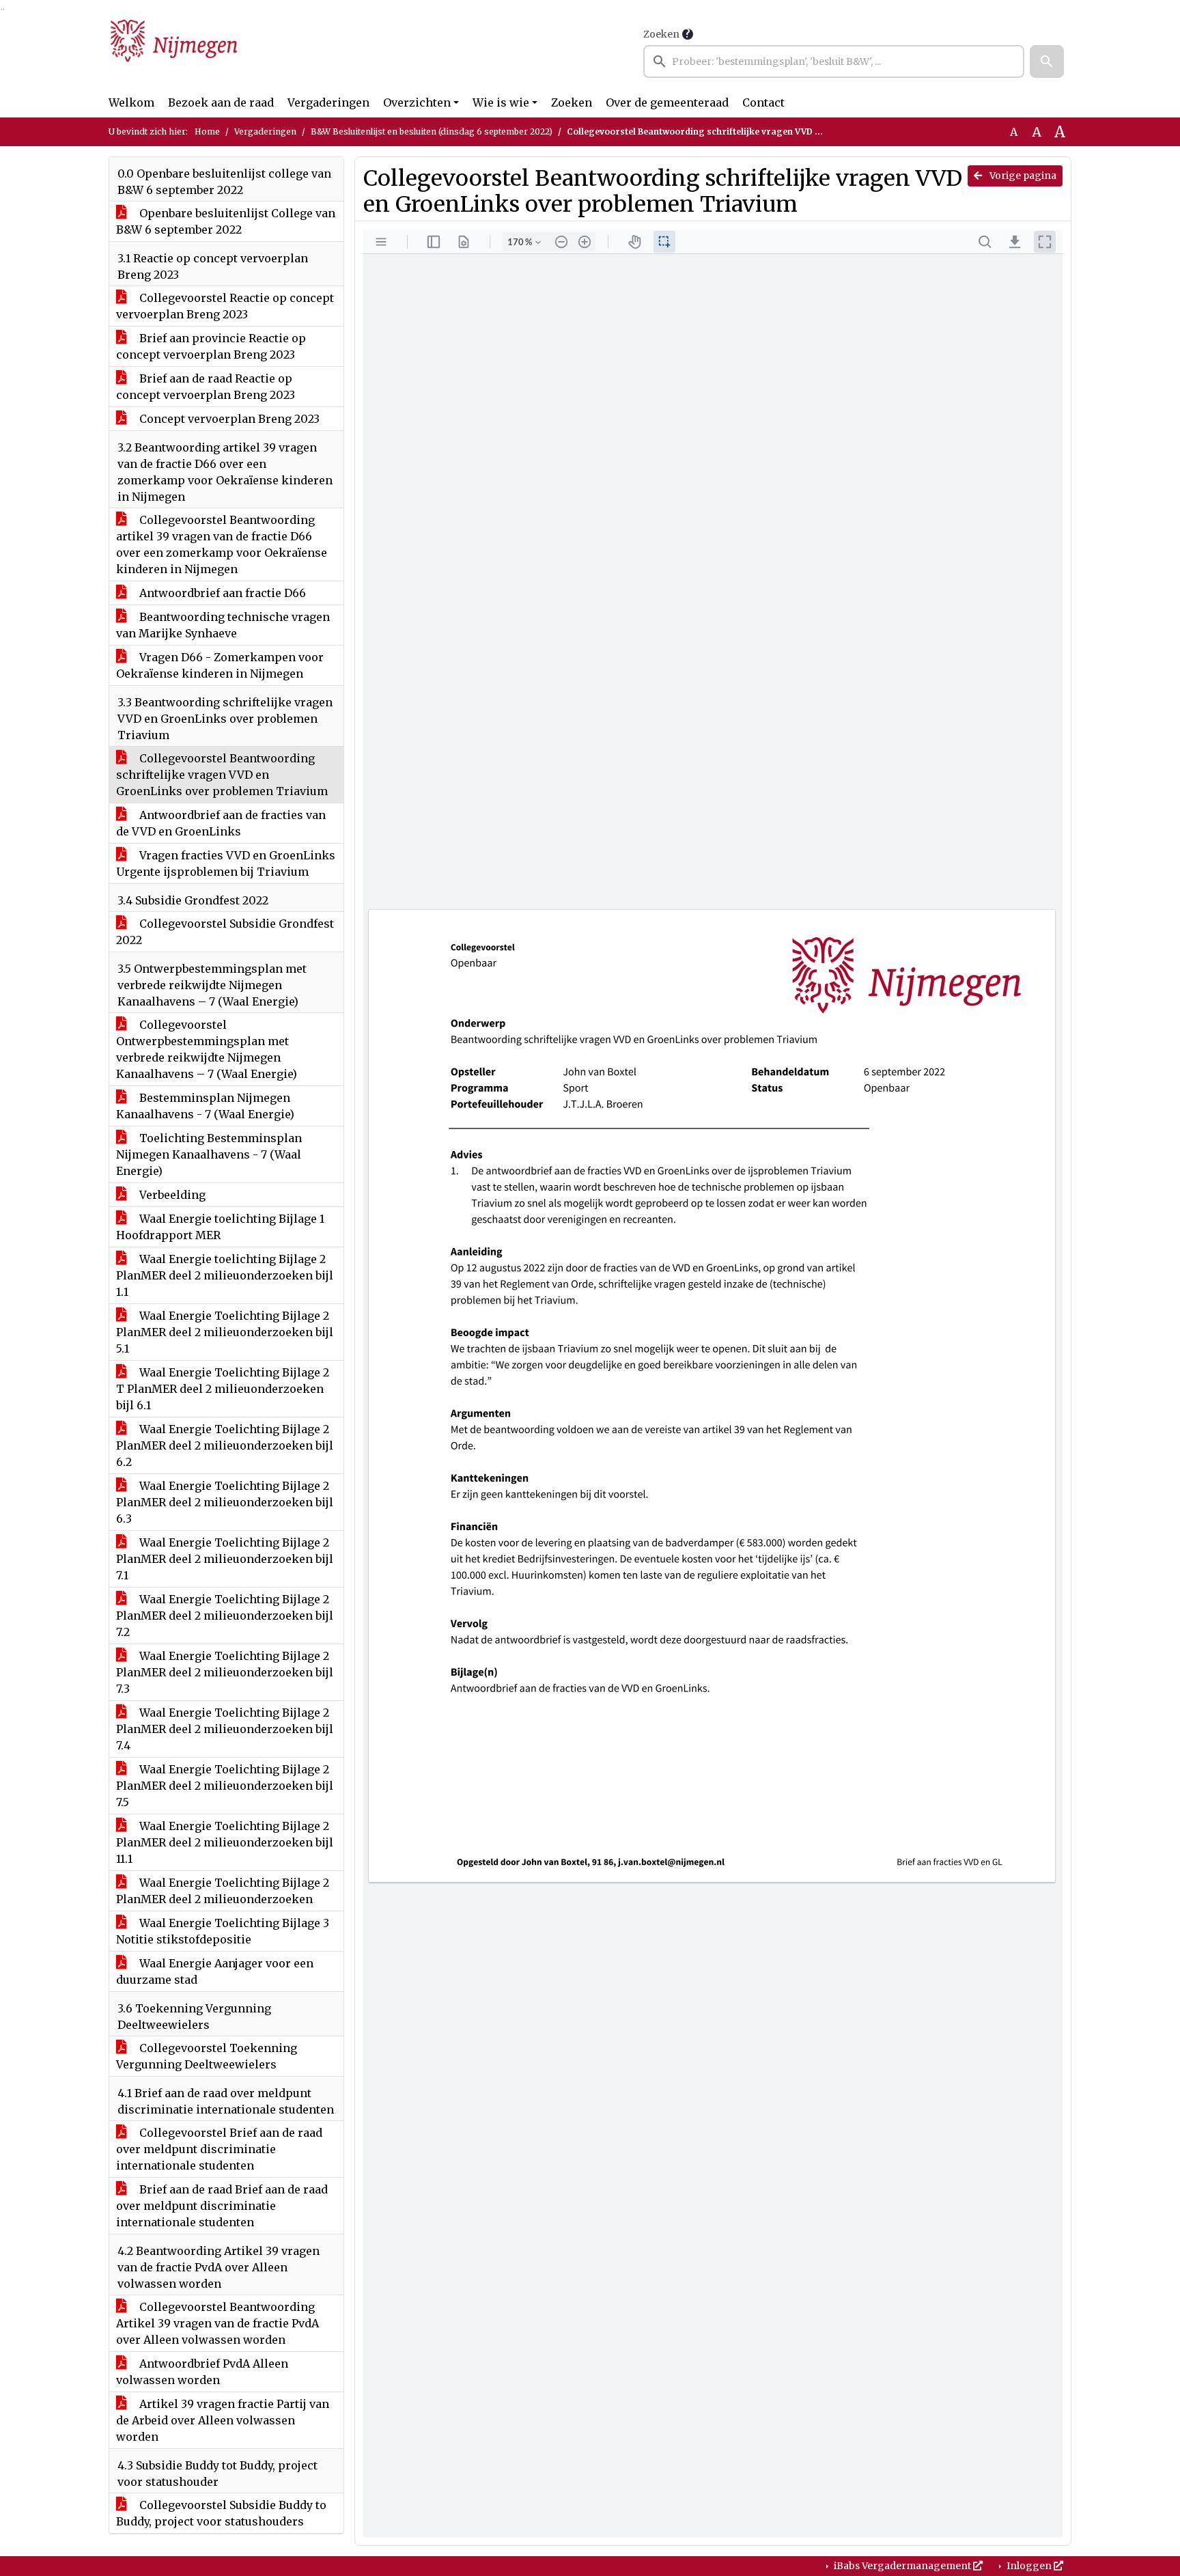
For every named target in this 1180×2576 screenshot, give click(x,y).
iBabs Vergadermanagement (902, 2566)
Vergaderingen (328, 102)
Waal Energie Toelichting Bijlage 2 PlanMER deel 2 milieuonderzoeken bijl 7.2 (225, 1616)
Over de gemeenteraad (667, 102)
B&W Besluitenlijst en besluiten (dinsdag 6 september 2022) (432, 131)
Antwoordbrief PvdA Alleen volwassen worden (202, 2372)
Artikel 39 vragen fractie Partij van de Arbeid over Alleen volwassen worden (223, 2420)
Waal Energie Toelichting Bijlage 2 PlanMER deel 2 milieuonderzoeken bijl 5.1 (225, 1332)
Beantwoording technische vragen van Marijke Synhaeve (223, 625)
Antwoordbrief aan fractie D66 (221, 593)
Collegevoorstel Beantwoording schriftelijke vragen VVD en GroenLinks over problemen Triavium (222, 775)
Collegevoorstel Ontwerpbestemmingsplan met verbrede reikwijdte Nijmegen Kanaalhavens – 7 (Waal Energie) (207, 1049)
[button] (1047, 61)
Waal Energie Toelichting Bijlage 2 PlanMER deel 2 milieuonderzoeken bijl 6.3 (225, 1502)
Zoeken (661, 34)
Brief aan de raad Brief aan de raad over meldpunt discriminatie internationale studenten (222, 2206)
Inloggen (1029, 2566)
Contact (763, 102)
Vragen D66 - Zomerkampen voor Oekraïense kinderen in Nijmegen (220, 665)
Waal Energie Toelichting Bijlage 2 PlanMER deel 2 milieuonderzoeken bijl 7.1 (225, 1559)
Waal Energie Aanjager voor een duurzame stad (215, 1971)
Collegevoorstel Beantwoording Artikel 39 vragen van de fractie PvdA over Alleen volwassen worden (217, 2323)
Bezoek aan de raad (221, 102)
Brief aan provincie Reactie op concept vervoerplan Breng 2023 (211, 346)
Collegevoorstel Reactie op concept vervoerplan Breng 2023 (225, 306)
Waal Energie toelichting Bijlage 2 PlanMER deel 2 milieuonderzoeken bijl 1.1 (225, 1275)
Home (207, 131)
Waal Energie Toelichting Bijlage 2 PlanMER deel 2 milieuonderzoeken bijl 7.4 (225, 1729)
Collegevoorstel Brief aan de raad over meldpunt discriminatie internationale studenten (219, 2149)
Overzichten (417, 102)
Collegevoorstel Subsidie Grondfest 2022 (225, 932)
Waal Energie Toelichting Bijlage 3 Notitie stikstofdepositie (223, 1931)
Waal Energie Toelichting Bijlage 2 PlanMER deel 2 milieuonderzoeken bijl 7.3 (225, 1672)
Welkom (131, 102)
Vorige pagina (1022, 176)
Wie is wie (501, 102)
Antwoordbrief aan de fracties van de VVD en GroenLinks (221, 823)
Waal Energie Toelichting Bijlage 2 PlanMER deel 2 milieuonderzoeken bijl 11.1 (225, 1842)
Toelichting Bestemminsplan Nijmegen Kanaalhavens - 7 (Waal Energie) (209, 1154)
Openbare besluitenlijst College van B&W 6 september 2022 (226, 221)
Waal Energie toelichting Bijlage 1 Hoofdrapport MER (220, 1227)
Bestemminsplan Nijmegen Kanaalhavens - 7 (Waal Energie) (205, 1106)
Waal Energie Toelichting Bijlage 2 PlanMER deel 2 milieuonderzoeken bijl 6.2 (225, 1445)
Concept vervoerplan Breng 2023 (228, 419)
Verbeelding (171, 1195)
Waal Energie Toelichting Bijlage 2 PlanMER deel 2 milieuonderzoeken (223, 1891)
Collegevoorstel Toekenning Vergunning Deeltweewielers (207, 2056)
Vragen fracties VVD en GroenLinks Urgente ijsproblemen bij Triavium (226, 863)
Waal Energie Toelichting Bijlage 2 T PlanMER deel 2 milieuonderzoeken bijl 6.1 (223, 1389)
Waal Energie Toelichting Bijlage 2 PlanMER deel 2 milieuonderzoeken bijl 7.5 (225, 1786)
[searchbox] (834, 61)
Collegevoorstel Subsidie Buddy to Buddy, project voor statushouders (221, 2513)
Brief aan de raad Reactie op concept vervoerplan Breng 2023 (206, 387)
